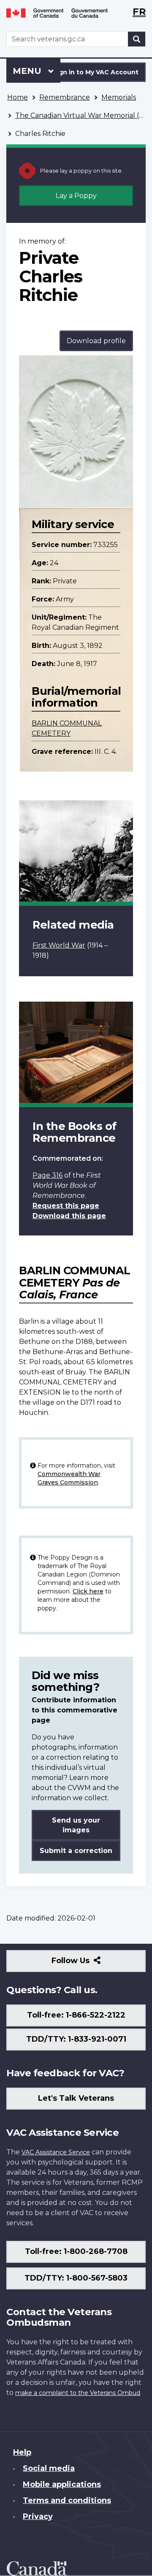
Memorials (119, 97)
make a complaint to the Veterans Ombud (78, 2393)
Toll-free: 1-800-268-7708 (76, 2251)
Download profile (96, 341)
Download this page (69, 1216)
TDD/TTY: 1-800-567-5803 (76, 2278)
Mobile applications (62, 2484)
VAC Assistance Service (56, 2152)
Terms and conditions (67, 2500)
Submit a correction (76, 1851)
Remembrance (65, 97)
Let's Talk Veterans (76, 2098)
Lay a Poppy (76, 196)
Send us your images (76, 1825)
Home (18, 97)
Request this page (66, 1206)
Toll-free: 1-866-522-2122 (76, 2015)
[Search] (137, 39)
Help (22, 2452)
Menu (28, 71)
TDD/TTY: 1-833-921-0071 (76, 2039)
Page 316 (47, 1175)
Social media (49, 2468)
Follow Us (89, 1964)
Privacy (38, 2516)
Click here (88, 1591)
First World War (59, 945)
